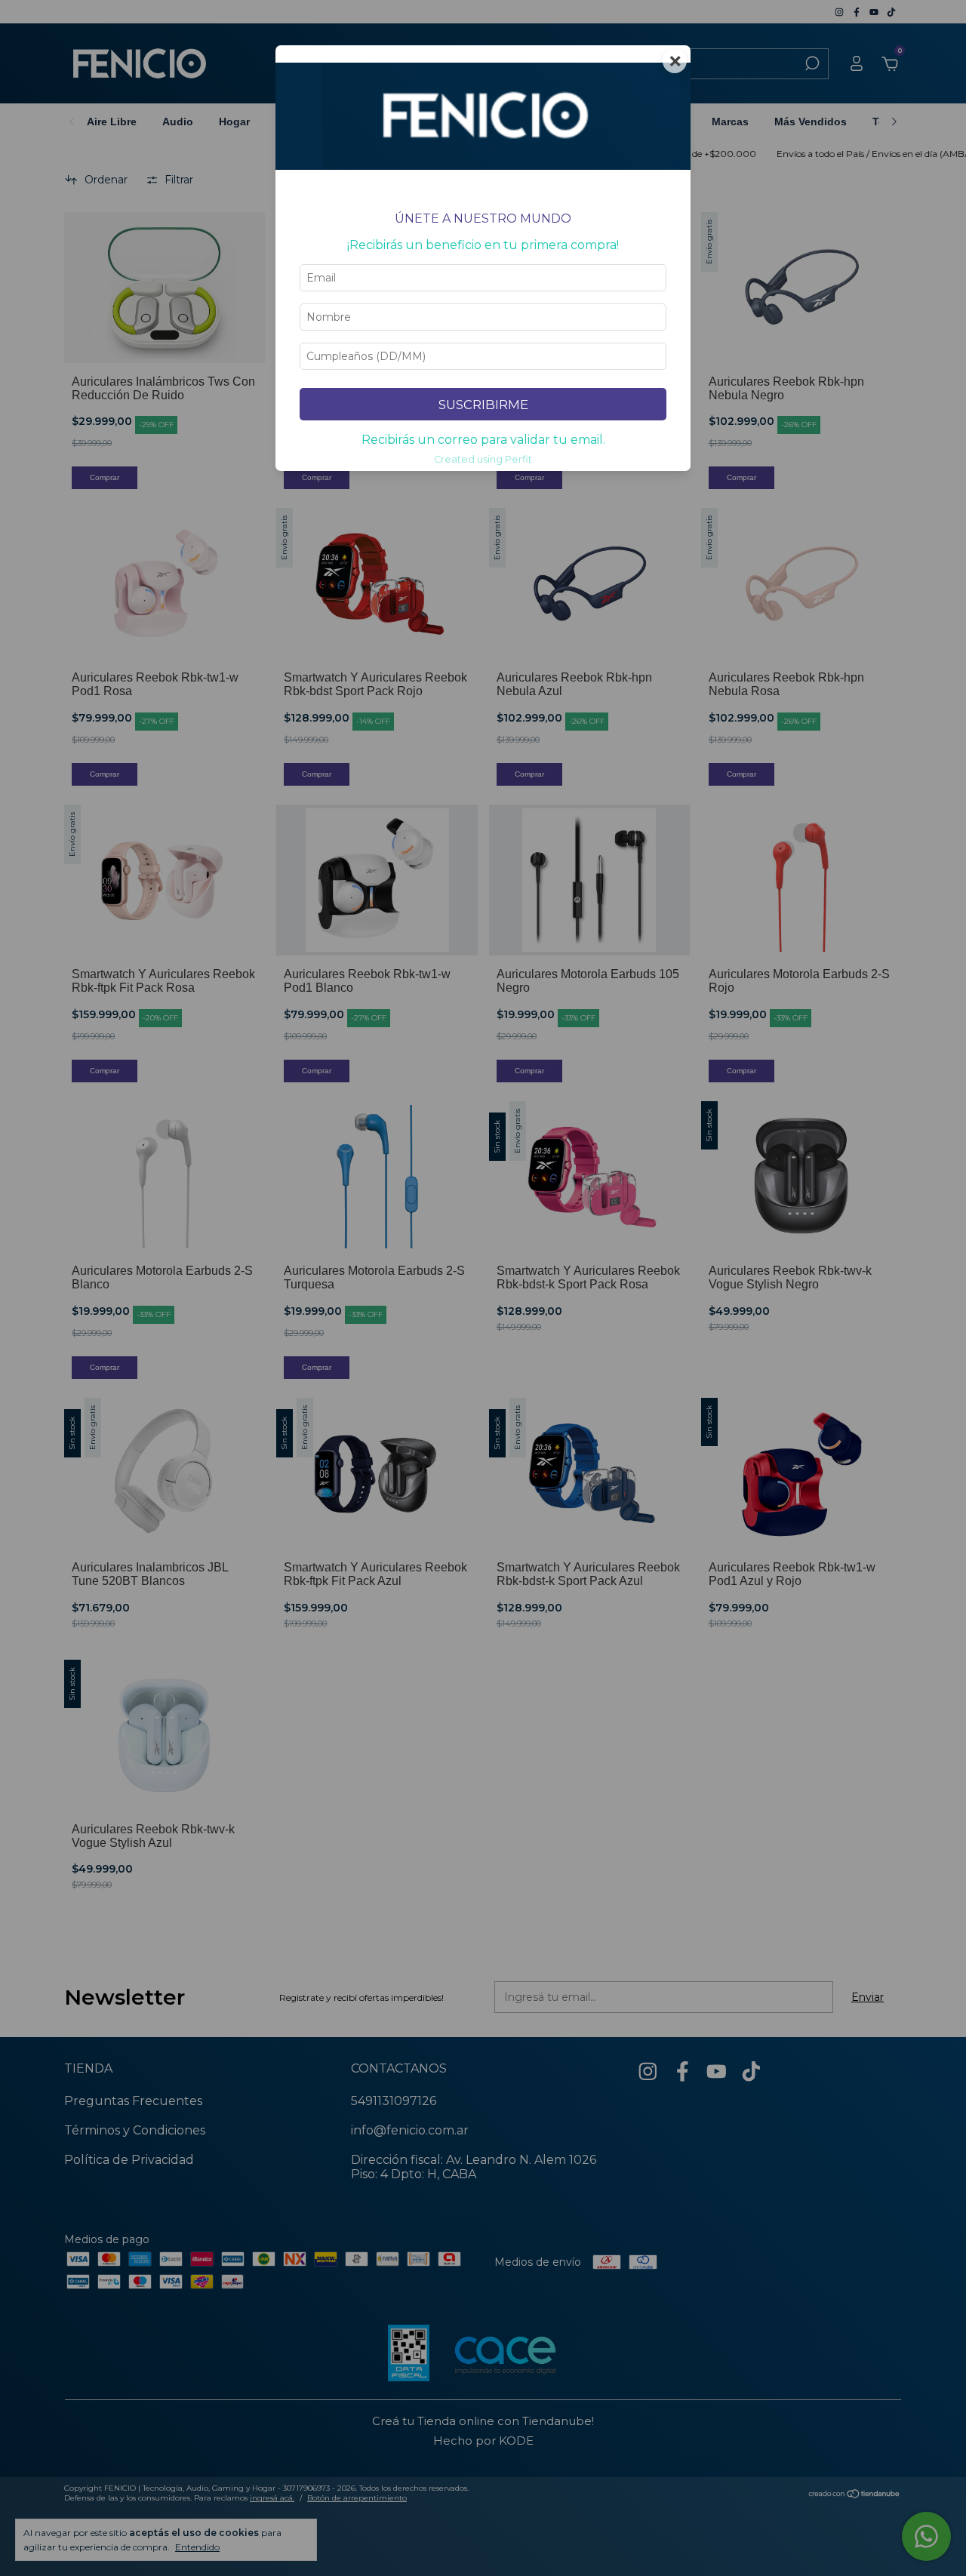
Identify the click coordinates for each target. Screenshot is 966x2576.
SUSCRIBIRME (483, 405)
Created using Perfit (483, 459)
